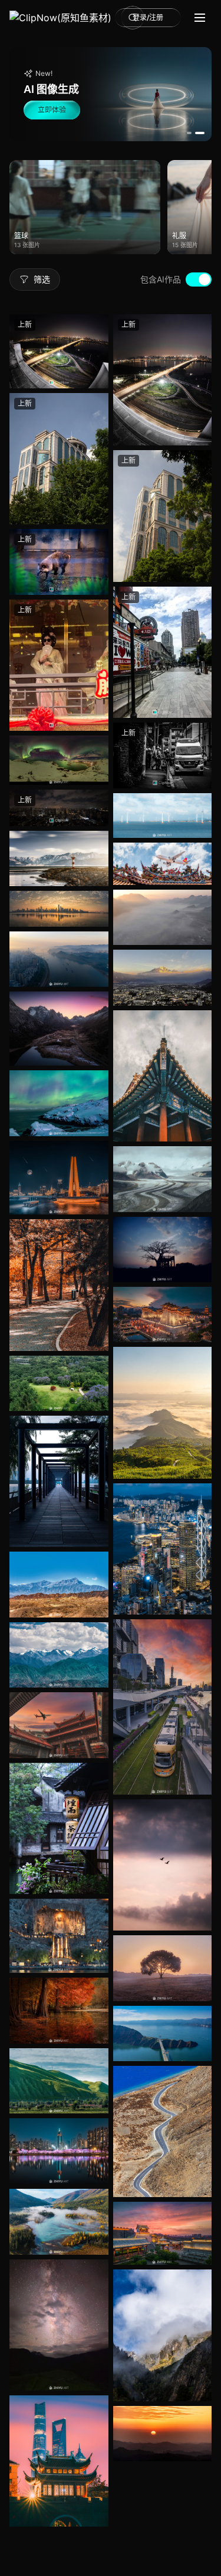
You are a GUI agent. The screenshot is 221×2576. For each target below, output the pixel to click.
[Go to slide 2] (202, 133)
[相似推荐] (97, 372)
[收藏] (97, 348)
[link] (60, 18)
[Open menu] (200, 18)
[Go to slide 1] (192, 133)
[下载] (97, 437)
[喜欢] (97, 325)
